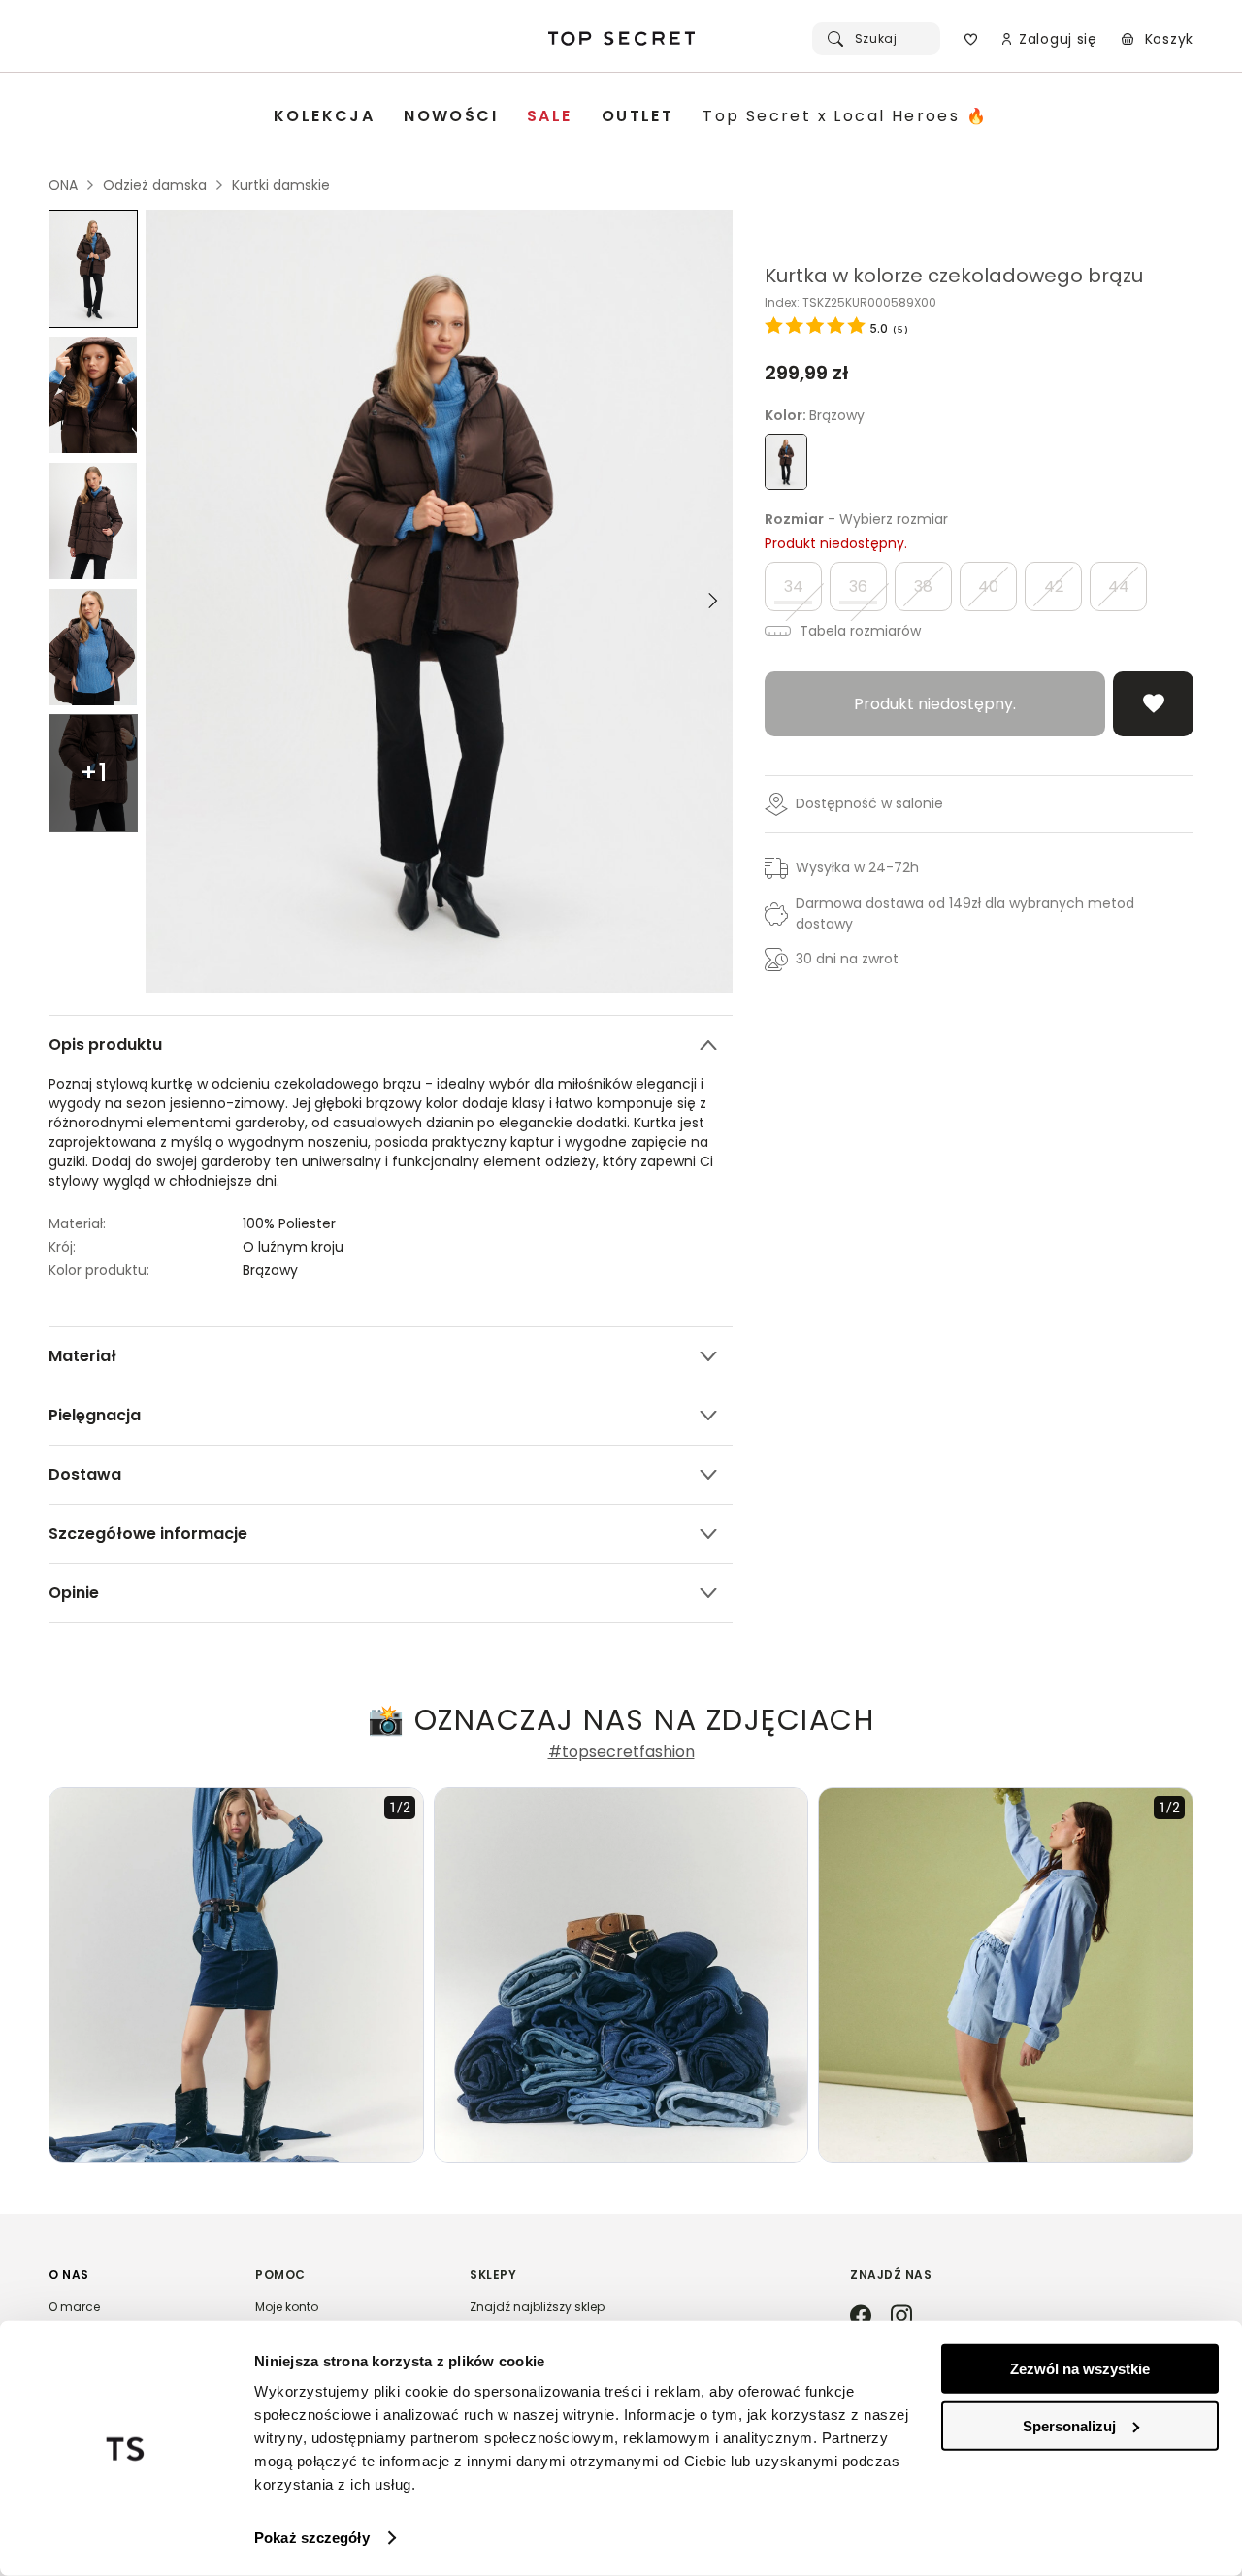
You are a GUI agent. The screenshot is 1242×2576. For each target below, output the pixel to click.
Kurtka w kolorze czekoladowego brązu (954, 276)
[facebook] (861, 2317)
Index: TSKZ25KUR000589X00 (850, 303)
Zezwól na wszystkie (1080, 2369)
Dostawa (85, 1474)
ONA (63, 185)
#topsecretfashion (621, 1752)
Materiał (82, 1356)
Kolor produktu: (99, 1270)
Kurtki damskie (281, 185)
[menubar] (631, 117)
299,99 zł (807, 373)
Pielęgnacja (95, 1415)
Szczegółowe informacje (148, 1533)
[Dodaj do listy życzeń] (1153, 704)
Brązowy (270, 1270)
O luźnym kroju (293, 1247)
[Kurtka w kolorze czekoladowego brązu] (93, 269)
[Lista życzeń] (971, 39)
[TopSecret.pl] (621, 39)
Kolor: (815, 415)
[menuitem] (324, 117)
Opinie (74, 1593)
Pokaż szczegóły (312, 2538)
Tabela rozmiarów (858, 631)
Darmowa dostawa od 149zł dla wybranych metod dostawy (965, 913)
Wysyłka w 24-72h (857, 867)
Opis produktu (105, 1044)
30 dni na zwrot (847, 959)
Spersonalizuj (1069, 2425)
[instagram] (901, 2317)
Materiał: (77, 1223)
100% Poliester (289, 1223)
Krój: (62, 1247)
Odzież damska (155, 185)
